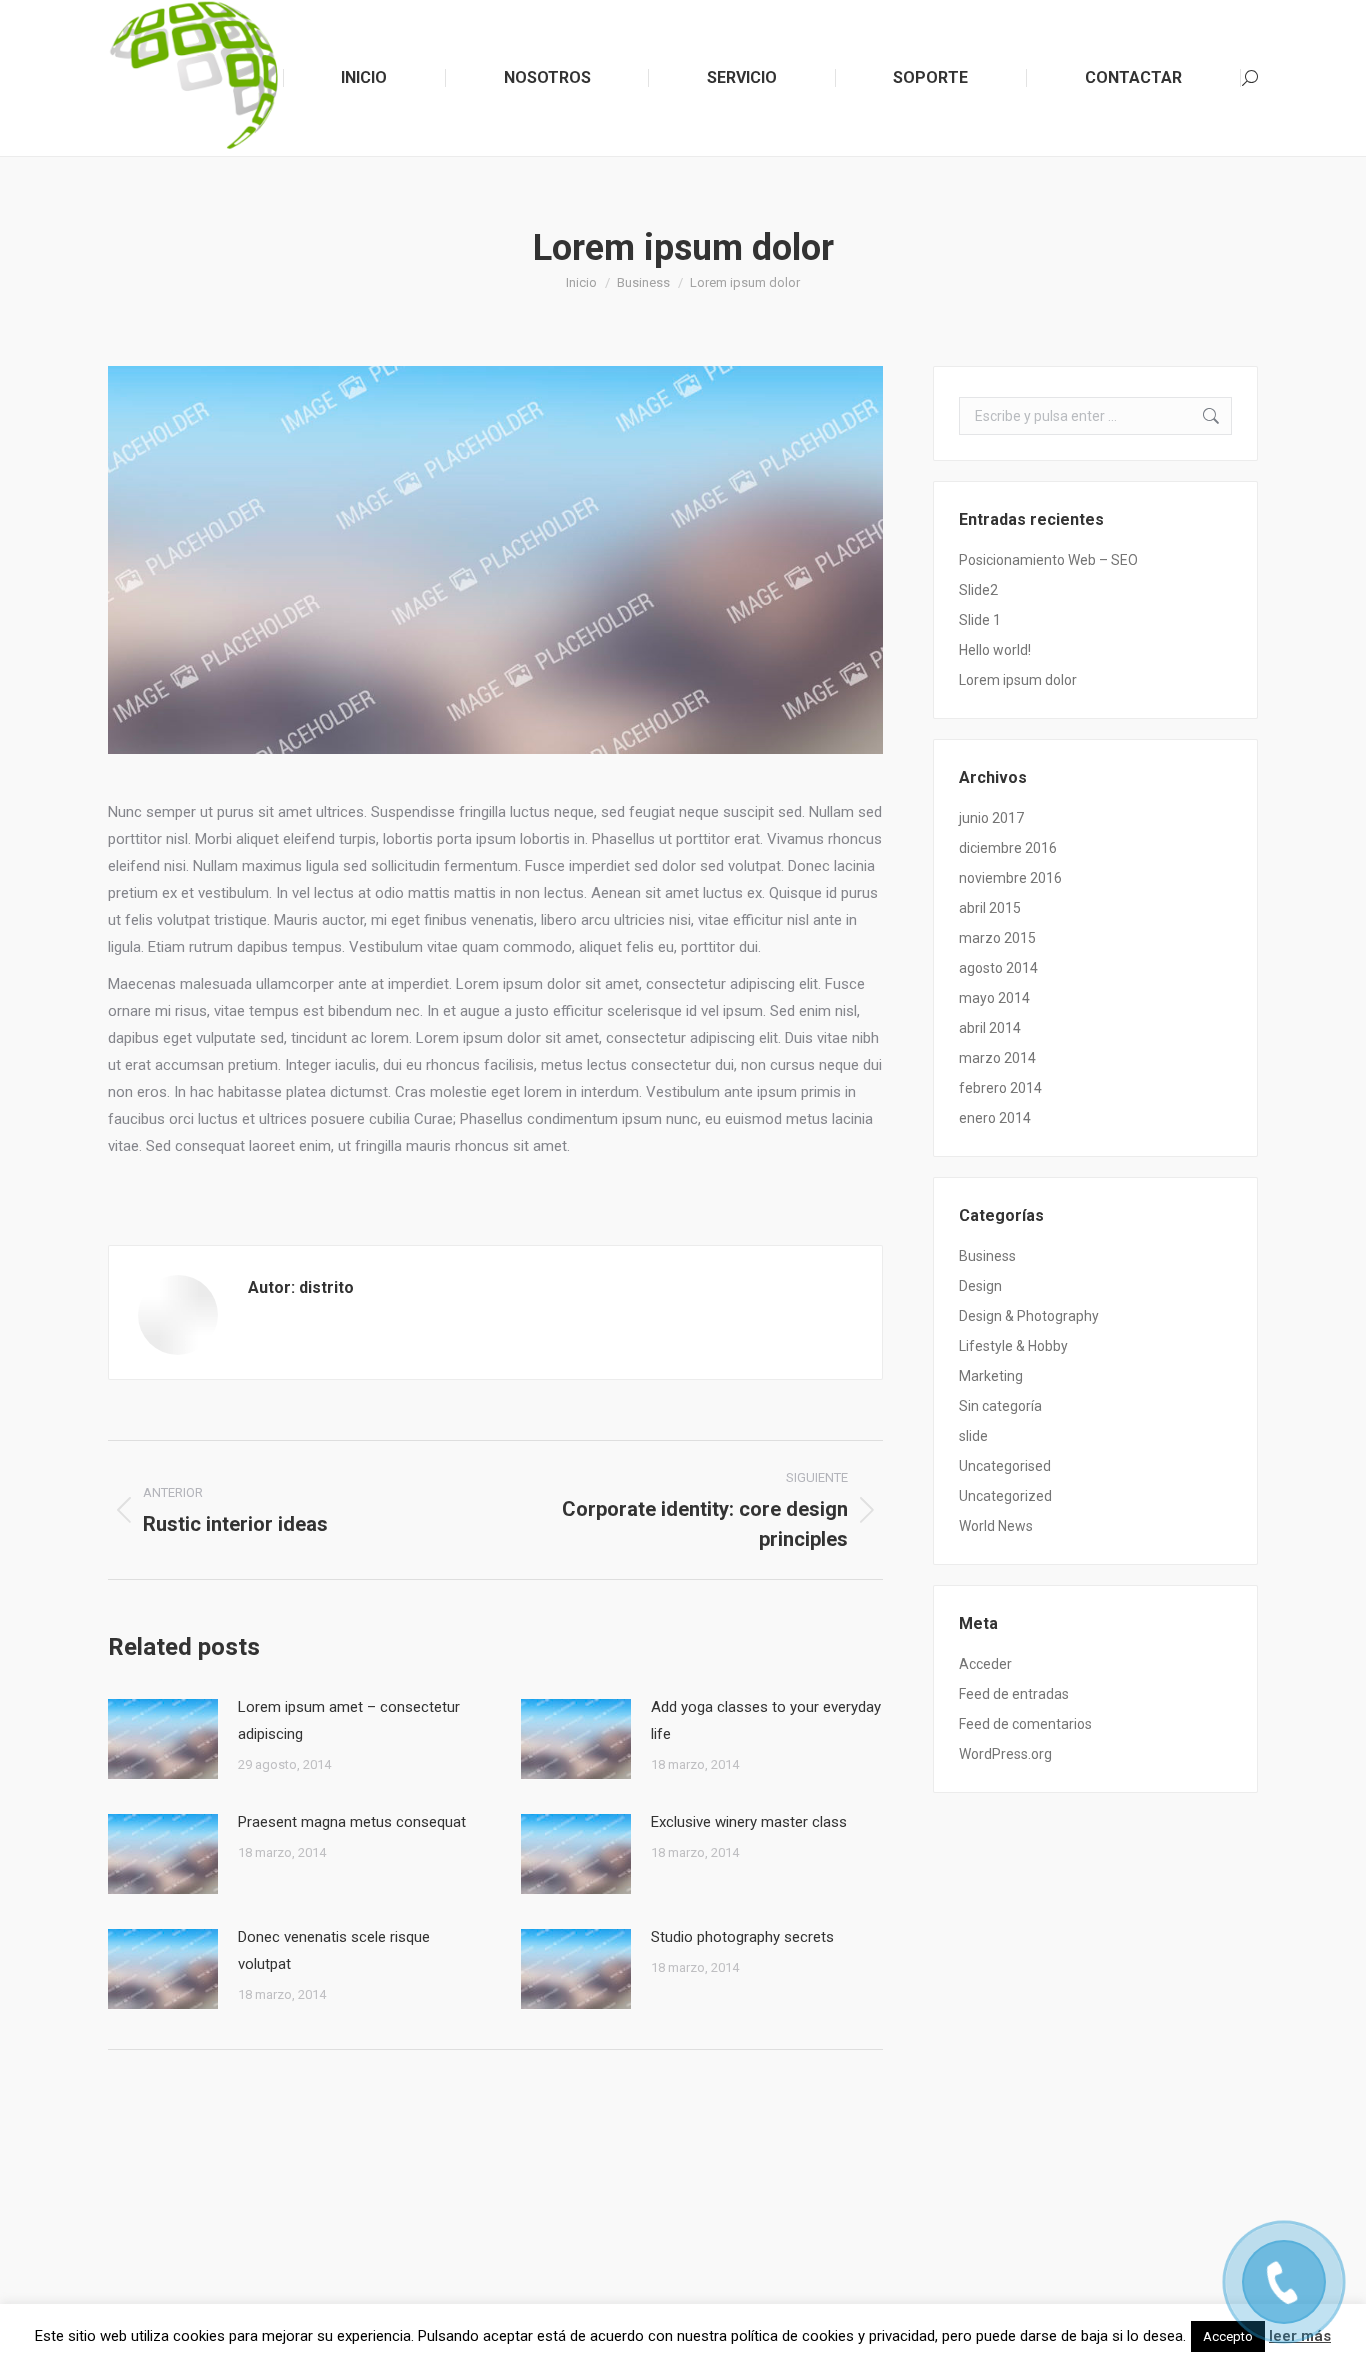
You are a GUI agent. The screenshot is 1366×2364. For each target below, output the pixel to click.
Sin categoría (1000, 1406)
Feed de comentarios (1025, 1724)
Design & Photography (1029, 1316)
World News (996, 1526)
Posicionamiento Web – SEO (1048, 560)
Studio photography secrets (742, 1937)
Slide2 (978, 590)
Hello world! (995, 650)
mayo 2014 (994, 998)
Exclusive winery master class (749, 1822)
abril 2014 (990, 1028)
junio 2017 (991, 818)
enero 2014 (995, 1118)
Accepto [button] (1228, 2336)
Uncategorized (1005, 1496)
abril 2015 (990, 908)
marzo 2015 (997, 938)
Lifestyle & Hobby (1013, 1346)
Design (980, 1286)
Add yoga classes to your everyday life (766, 1720)
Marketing (991, 1376)
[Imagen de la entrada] (163, 1739)
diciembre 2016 (1008, 848)
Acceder (985, 1664)
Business (987, 1256)
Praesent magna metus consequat (352, 1822)
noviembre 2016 (1010, 878)
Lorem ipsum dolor (1018, 680)
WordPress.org (1005, 1754)
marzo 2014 (997, 1058)
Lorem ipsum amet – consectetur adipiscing (349, 1720)
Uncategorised (1005, 1466)
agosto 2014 (998, 968)
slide (973, 1436)
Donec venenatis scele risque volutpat (334, 1950)
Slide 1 (980, 620)
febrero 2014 (1000, 1088)
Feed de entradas (1014, 1694)
